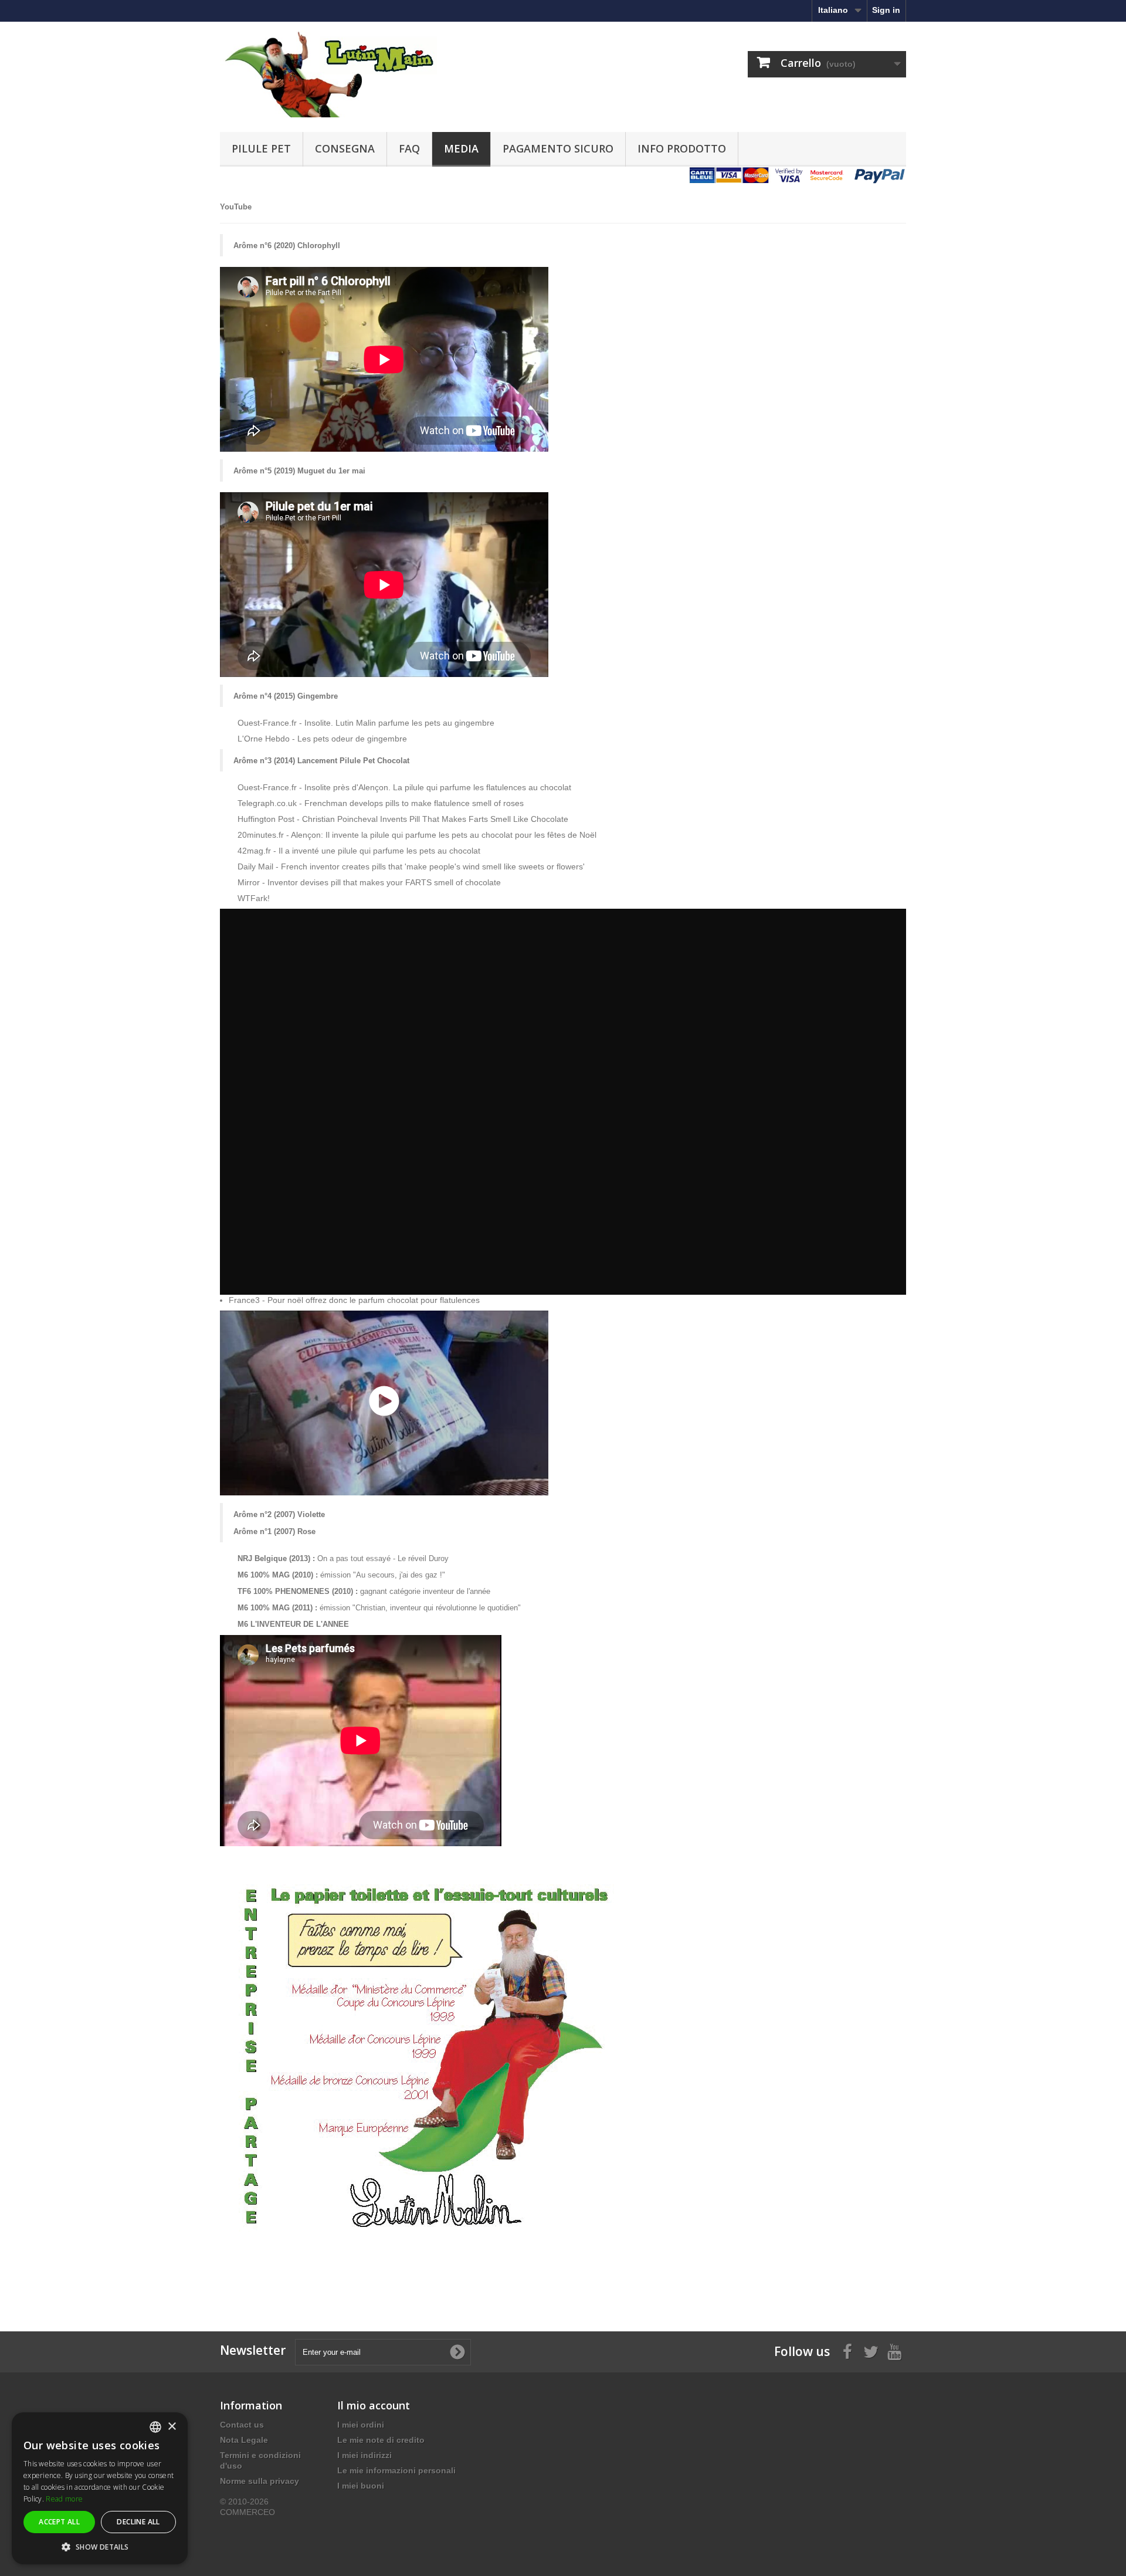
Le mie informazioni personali (396, 2470)
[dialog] (100, 2488)
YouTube (236, 207)
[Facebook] (847, 2351)
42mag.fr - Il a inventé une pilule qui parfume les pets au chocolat (359, 851)
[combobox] (155, 2427)
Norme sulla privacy (260, 2481)
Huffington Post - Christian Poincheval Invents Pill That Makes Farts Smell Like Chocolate (403, 819)
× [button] (172, 2427)
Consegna (345, 148)
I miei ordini (361, 2425)
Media (461, 148)
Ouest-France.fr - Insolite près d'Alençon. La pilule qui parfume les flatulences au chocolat (404, 787)
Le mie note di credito (381, 2440)
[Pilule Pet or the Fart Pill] (328, 74)
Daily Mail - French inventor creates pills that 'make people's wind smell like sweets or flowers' (411, 866)
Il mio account (374, 2405)
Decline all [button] (138, 2522)
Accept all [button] (59, 2522)
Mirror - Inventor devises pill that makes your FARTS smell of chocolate (369, 882)
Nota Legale (244, 2440)
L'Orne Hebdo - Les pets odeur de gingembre (322, 739)
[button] (100, 2547)
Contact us (242, 2425)
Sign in (886, 10)
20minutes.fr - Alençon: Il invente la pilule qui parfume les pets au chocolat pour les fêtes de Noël (417, 835)
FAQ (409, 148)
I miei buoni (361, 2486)
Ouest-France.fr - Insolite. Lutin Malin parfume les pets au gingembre (366, 723)
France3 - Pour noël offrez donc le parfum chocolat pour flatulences (354, 1300)
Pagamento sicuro (558, 148)
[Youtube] (894, 2351)
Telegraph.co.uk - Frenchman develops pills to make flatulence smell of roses (381, 803)
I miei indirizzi (364, 2455)
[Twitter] (871, 2351)
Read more (64, 2499)
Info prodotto (682, 148)
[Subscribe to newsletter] (457, 2352)
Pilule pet (261, 148)
